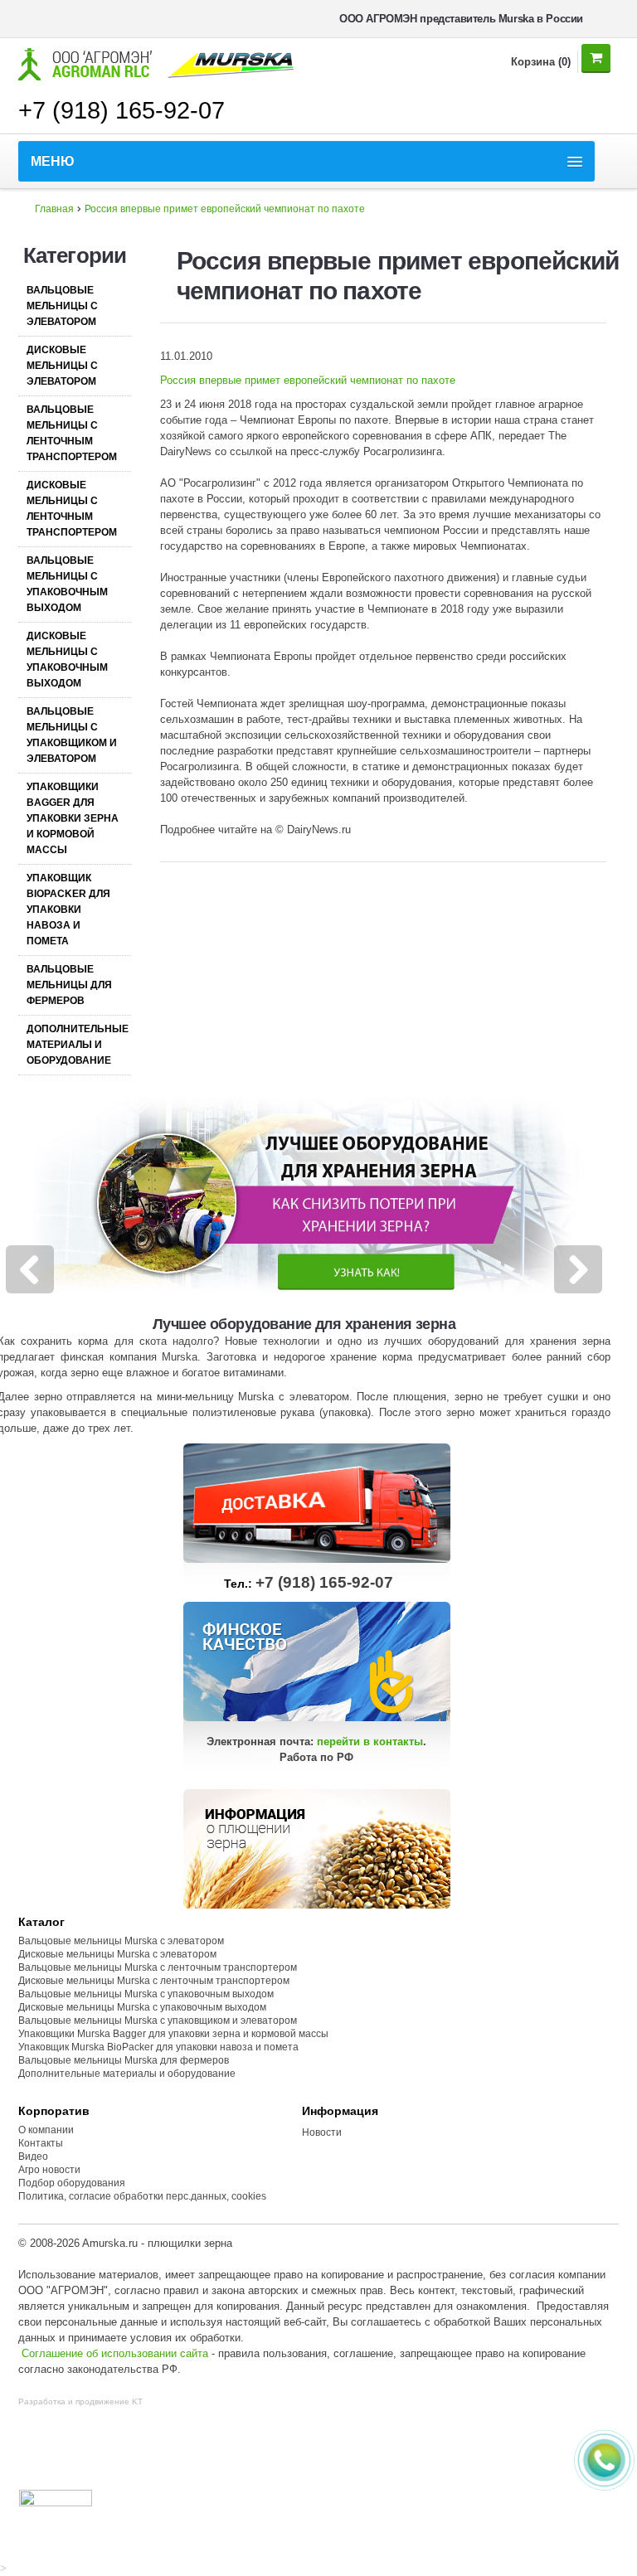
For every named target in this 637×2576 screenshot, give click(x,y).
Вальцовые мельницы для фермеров (69, 985)
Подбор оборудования (72, 2183)
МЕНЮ (53, 161)
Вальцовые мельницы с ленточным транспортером (72, 433)
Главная (54, 209)
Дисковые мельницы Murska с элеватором (117, 1954)
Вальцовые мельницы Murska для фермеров (124, 2060)
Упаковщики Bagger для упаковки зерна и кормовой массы (73, 818)
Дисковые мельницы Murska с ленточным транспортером (154, 1981)
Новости (322, 2132)
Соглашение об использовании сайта (115, 2353)
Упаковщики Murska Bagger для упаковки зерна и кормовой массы (173, 2034)
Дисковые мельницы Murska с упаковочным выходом (142, 2007)
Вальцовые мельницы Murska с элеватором (121, 1941)
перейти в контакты (370, 1742)
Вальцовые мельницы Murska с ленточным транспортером (158, 1967)
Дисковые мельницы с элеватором (62, 366)
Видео (33, 2156)
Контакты (41, 2143)
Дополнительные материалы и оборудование (78, 1045)
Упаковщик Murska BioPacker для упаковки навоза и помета (158, 2047)
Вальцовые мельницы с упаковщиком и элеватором (72, 735)
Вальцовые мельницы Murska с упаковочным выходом (146, 1994)
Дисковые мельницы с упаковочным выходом (67, 660)
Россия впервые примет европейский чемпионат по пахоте (225, 209)
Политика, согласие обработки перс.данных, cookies (143, 2196)
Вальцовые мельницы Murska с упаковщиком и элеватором (158, 2021)
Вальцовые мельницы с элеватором (62, 306)
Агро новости (49, 2170)
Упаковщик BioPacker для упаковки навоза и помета (68, 910)
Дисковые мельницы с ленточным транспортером (72, 509)
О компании (46, 2130)
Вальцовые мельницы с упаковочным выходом (67, 584)
